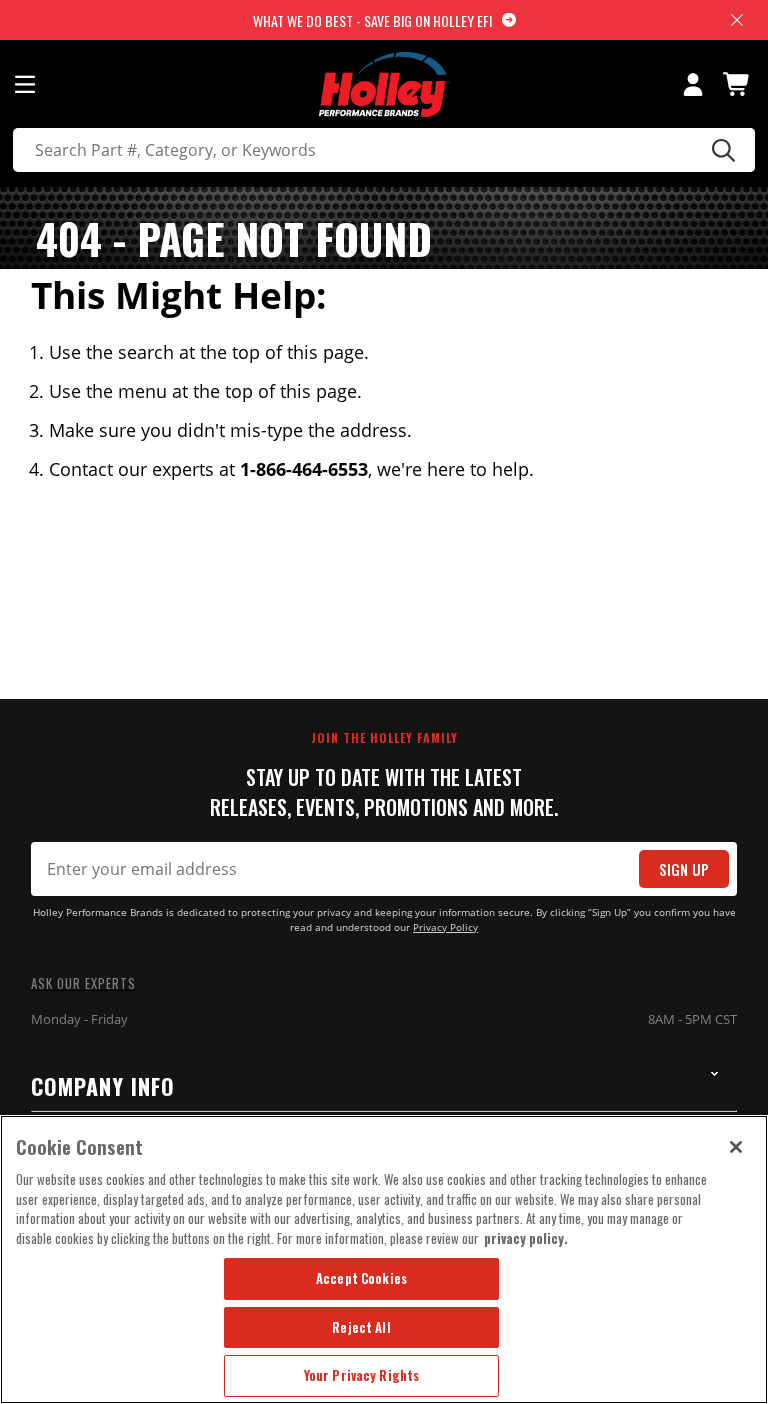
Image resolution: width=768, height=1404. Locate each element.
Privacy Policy (445, 927)
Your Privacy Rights (361, 1375)
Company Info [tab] (103, 1086)
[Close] (736, 1147)
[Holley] (384, 84)
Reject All (361, 1327)
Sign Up (684, 869)
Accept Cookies (361, 1278)
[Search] (720, 150)
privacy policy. (526, 1238)
